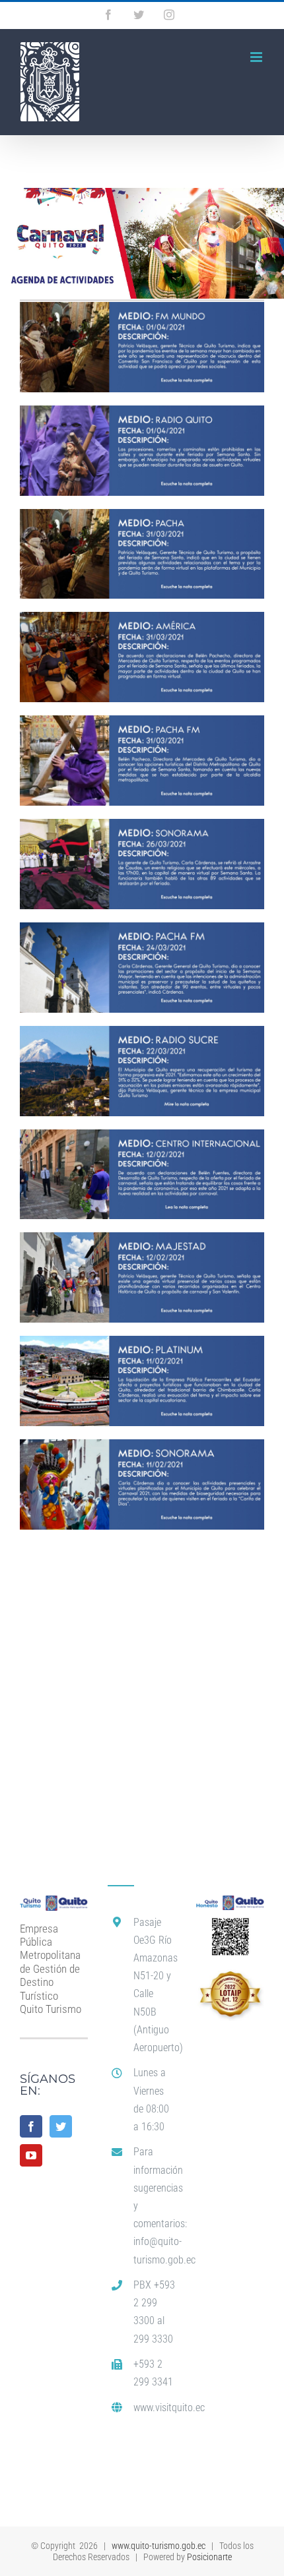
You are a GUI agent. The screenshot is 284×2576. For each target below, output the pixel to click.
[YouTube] (31, 2155)
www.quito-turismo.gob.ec (159, 2546)
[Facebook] (31, 2126)
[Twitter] (61, 2126)
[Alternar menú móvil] (257, 57)
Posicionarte (209, 2557)
